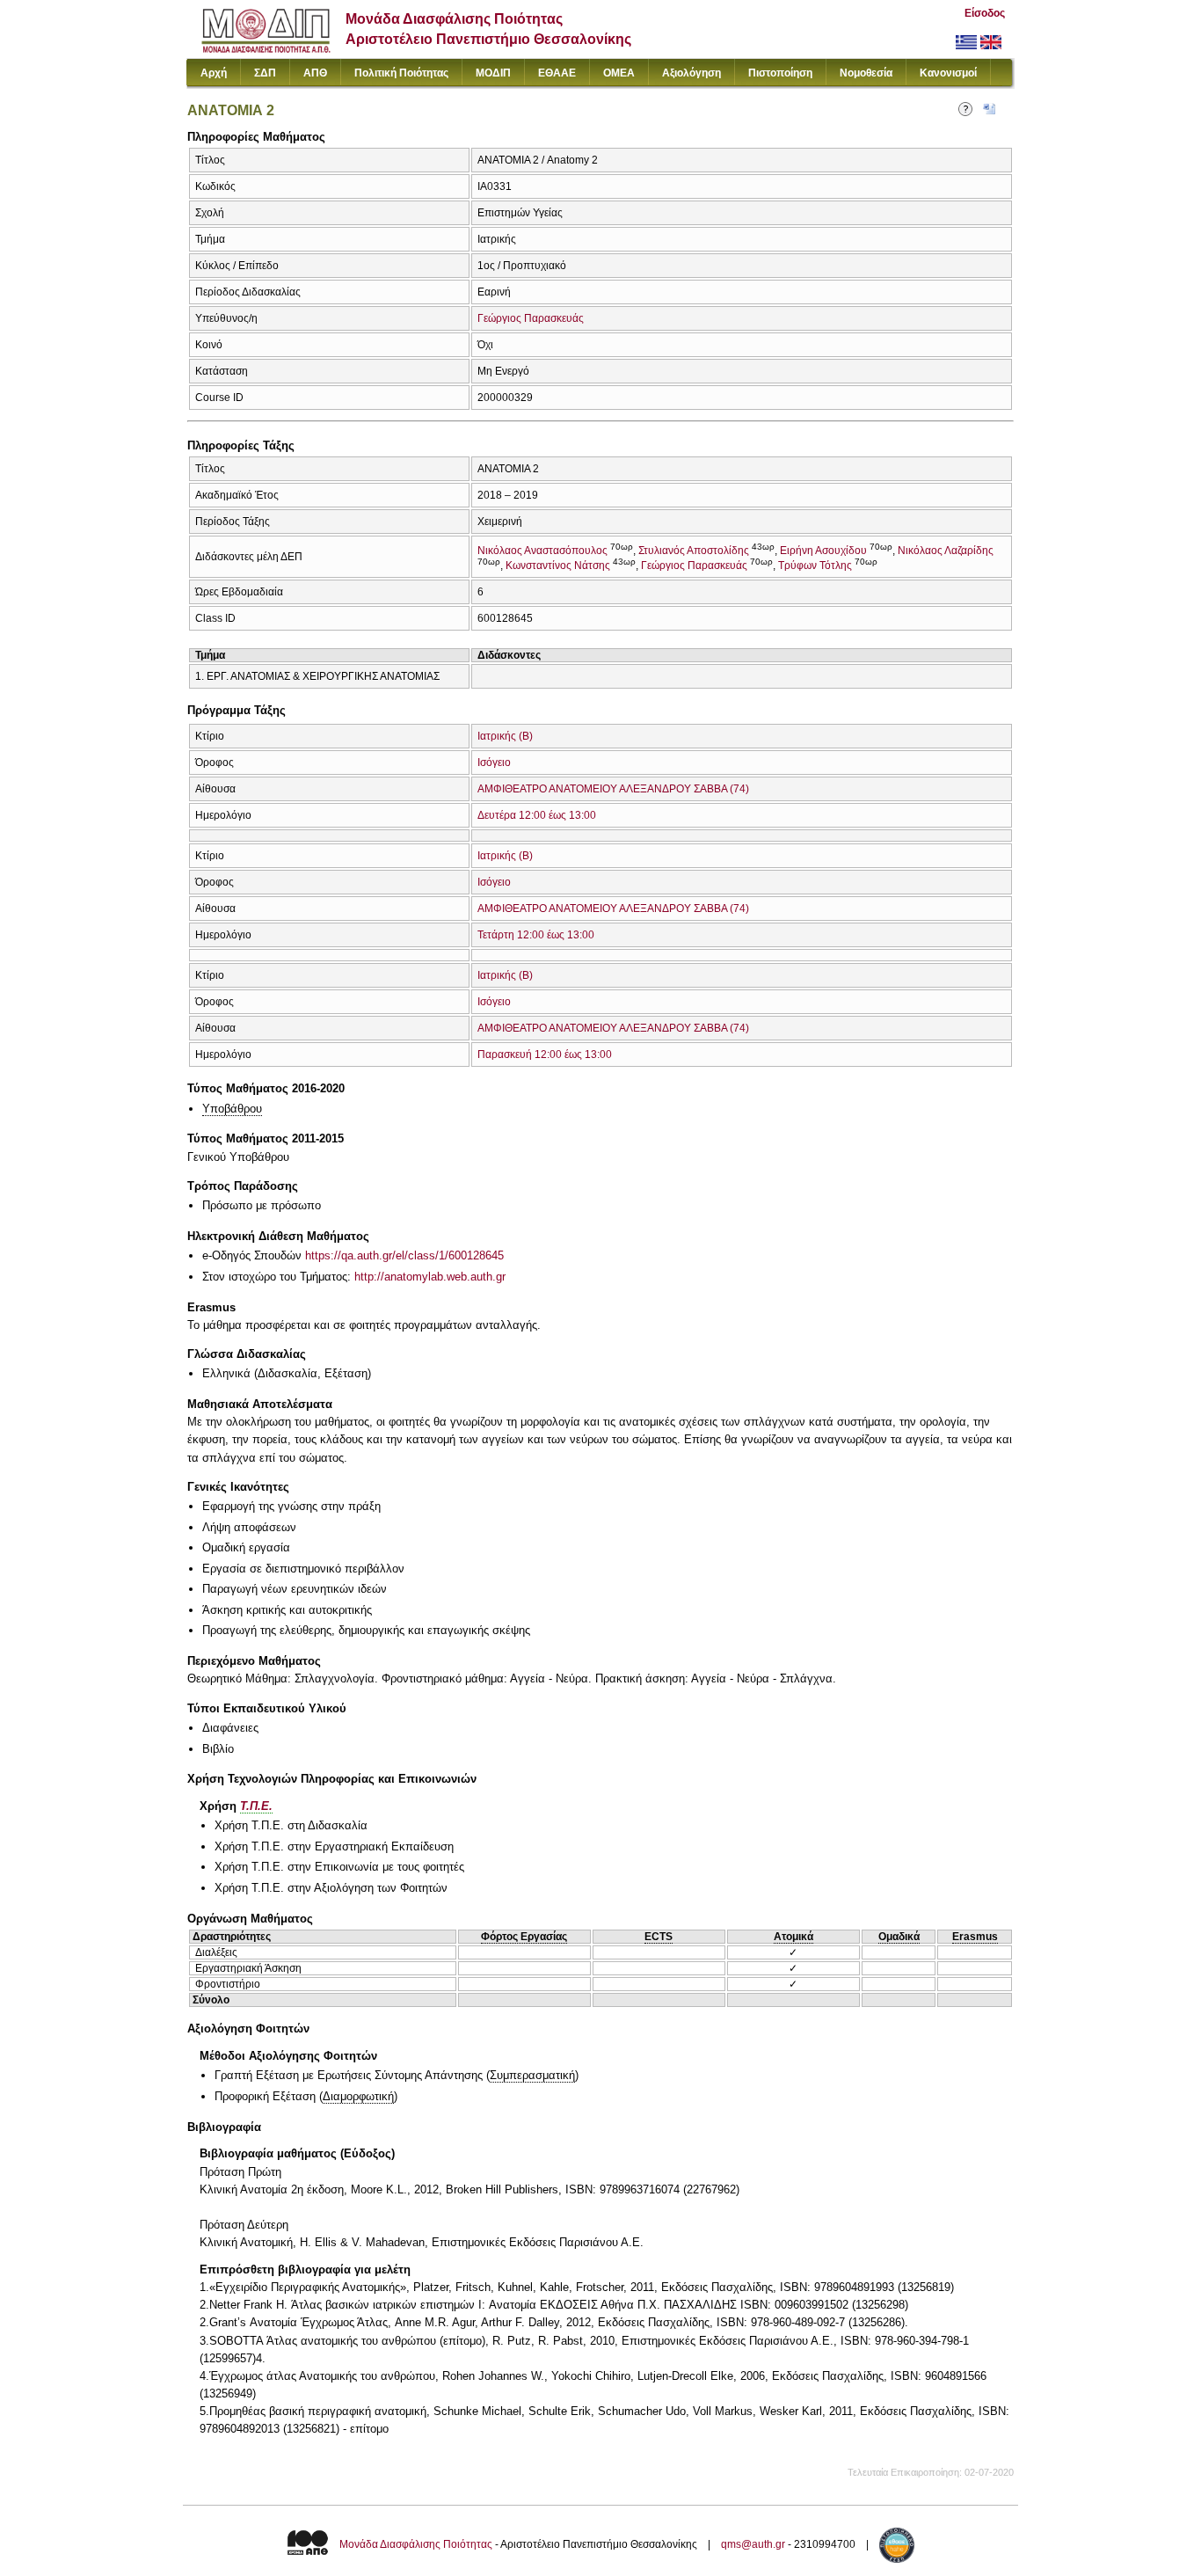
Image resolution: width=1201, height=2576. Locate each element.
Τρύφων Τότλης (815, 566)
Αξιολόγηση (691, 73)
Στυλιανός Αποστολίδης (694, 551)
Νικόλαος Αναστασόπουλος (542, 551)
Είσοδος (985, 13)
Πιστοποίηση (780, 73)
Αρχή (214, 73)
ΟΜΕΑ (619, 73)
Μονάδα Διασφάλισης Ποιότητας (416, 2544)
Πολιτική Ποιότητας (401, 73)
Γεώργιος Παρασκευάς (531, 318)
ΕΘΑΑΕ (557, 73)
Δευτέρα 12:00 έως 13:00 (537, 815)
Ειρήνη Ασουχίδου (823, 551)
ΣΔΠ (265, 73)
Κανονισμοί (948, 73)
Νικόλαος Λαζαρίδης (946, 551)
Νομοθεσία (866, 73)
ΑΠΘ (315, 73)
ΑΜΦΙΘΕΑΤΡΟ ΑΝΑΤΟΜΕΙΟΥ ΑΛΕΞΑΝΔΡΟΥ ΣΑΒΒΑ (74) (613, 789)
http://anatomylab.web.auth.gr (430, 1277)
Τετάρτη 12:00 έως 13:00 (536, 935)
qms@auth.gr (753, 2544)
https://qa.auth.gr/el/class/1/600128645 (404, 1255)
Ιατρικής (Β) (505, 736)
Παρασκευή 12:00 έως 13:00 (545, 1054)
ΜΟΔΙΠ (493, 73)
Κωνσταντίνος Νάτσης (558, 566)
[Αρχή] (266, 49)
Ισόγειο (494, 763)
